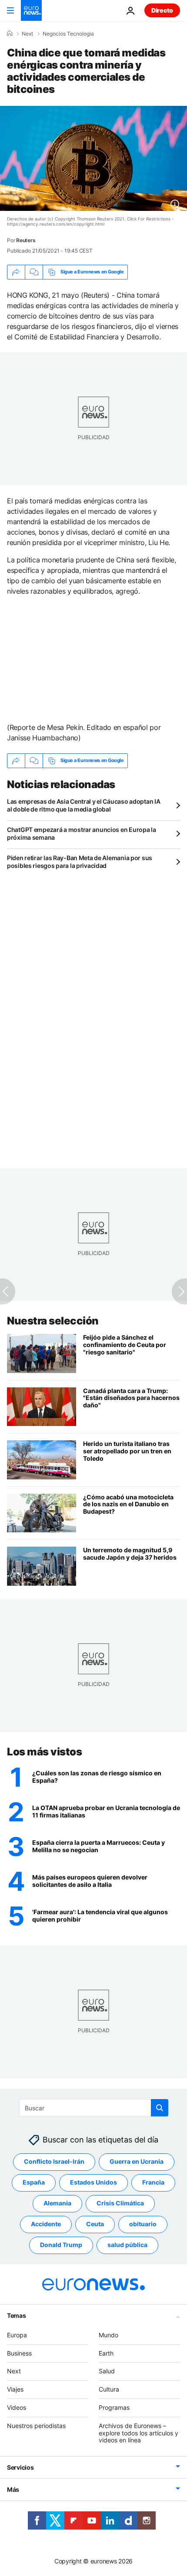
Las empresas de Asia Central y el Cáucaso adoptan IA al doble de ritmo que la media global (83, 805)
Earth (106, 2353)
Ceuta (95, 2224)
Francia (153, 2183)
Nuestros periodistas (36, 2426)
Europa (17, 2335)
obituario (143, 2224)
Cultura (109, 2390)
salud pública (127, 2245)
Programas (114, 2407)
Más (13, 2490)
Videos (17, 2407)
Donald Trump (61, 2245)
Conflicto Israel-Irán (54, 2162)
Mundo (109, 2335)
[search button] (160, 2108)
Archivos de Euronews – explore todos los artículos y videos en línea (139, 2433)
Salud (107, 2371)
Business (19, 2353)
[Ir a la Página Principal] (31, 10)
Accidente (46, 2224)
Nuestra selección (53, 1321)
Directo (162, 10)
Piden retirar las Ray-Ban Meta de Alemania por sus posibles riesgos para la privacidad (80, 862)
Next (27, 34)
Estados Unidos (93, 2183)
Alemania (57, 2203)
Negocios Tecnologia (68, 34)
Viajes (15, 2390)
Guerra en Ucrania (137, 2162)
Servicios (20, 2468)
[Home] (10, 33)
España (34, 2183)
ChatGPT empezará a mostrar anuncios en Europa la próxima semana (82, 833)
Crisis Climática (120, 2203)
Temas (17, 2315)
